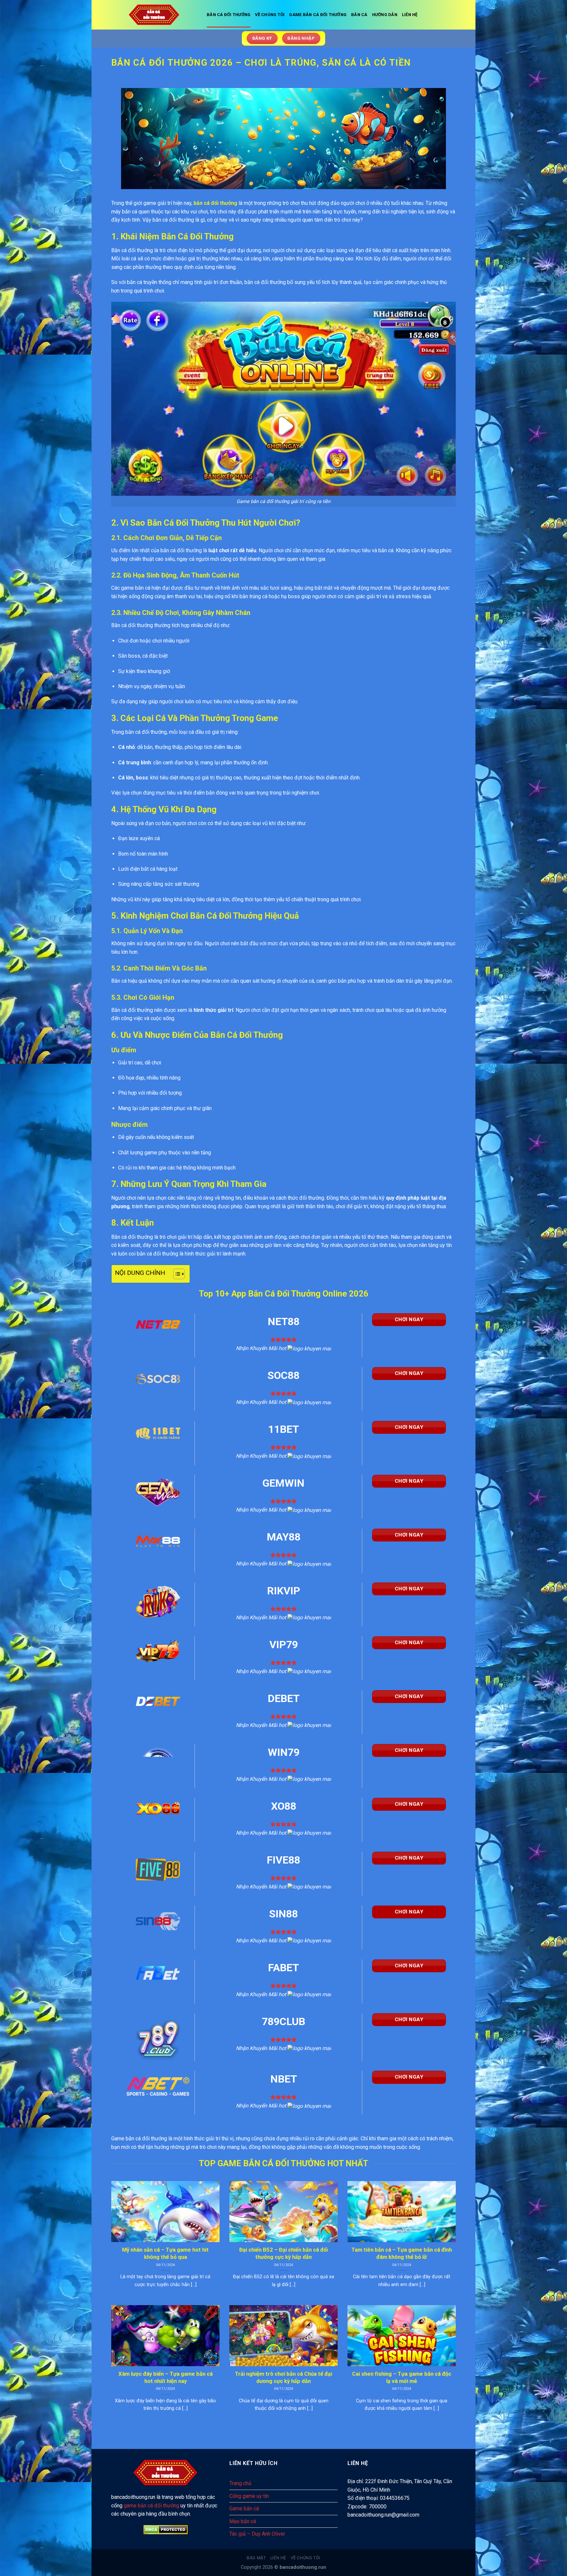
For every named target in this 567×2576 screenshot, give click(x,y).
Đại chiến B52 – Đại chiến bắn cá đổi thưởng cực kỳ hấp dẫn (283, 2253)
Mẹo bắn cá (243, 2521)
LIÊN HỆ (410, 15)
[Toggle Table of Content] (176, 1274)
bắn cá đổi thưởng (215, 203)
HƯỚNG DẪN (385, 15)
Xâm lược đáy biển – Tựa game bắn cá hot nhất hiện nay (166, 2378)
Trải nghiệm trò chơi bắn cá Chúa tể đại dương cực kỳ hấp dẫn (283, 2378)
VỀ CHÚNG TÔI (270, 15)
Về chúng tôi (305, 2558)
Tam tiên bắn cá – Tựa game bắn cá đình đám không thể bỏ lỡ (402, 2253)
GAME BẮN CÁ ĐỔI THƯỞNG (318, 15)
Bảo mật (256, 2558)
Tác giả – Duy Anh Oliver (257, 2534)
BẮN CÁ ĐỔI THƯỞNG (229, 15)
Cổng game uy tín (249, 2496)
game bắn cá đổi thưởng (151, 2506)
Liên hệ (278, 2558)
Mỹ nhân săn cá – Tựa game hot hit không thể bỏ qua (165, 2253)
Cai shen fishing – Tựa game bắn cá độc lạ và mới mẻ (402, 2378)
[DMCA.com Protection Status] (165, 2530)
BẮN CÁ (359, 15)
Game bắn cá (244, 2509)
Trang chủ (240, 2483)
